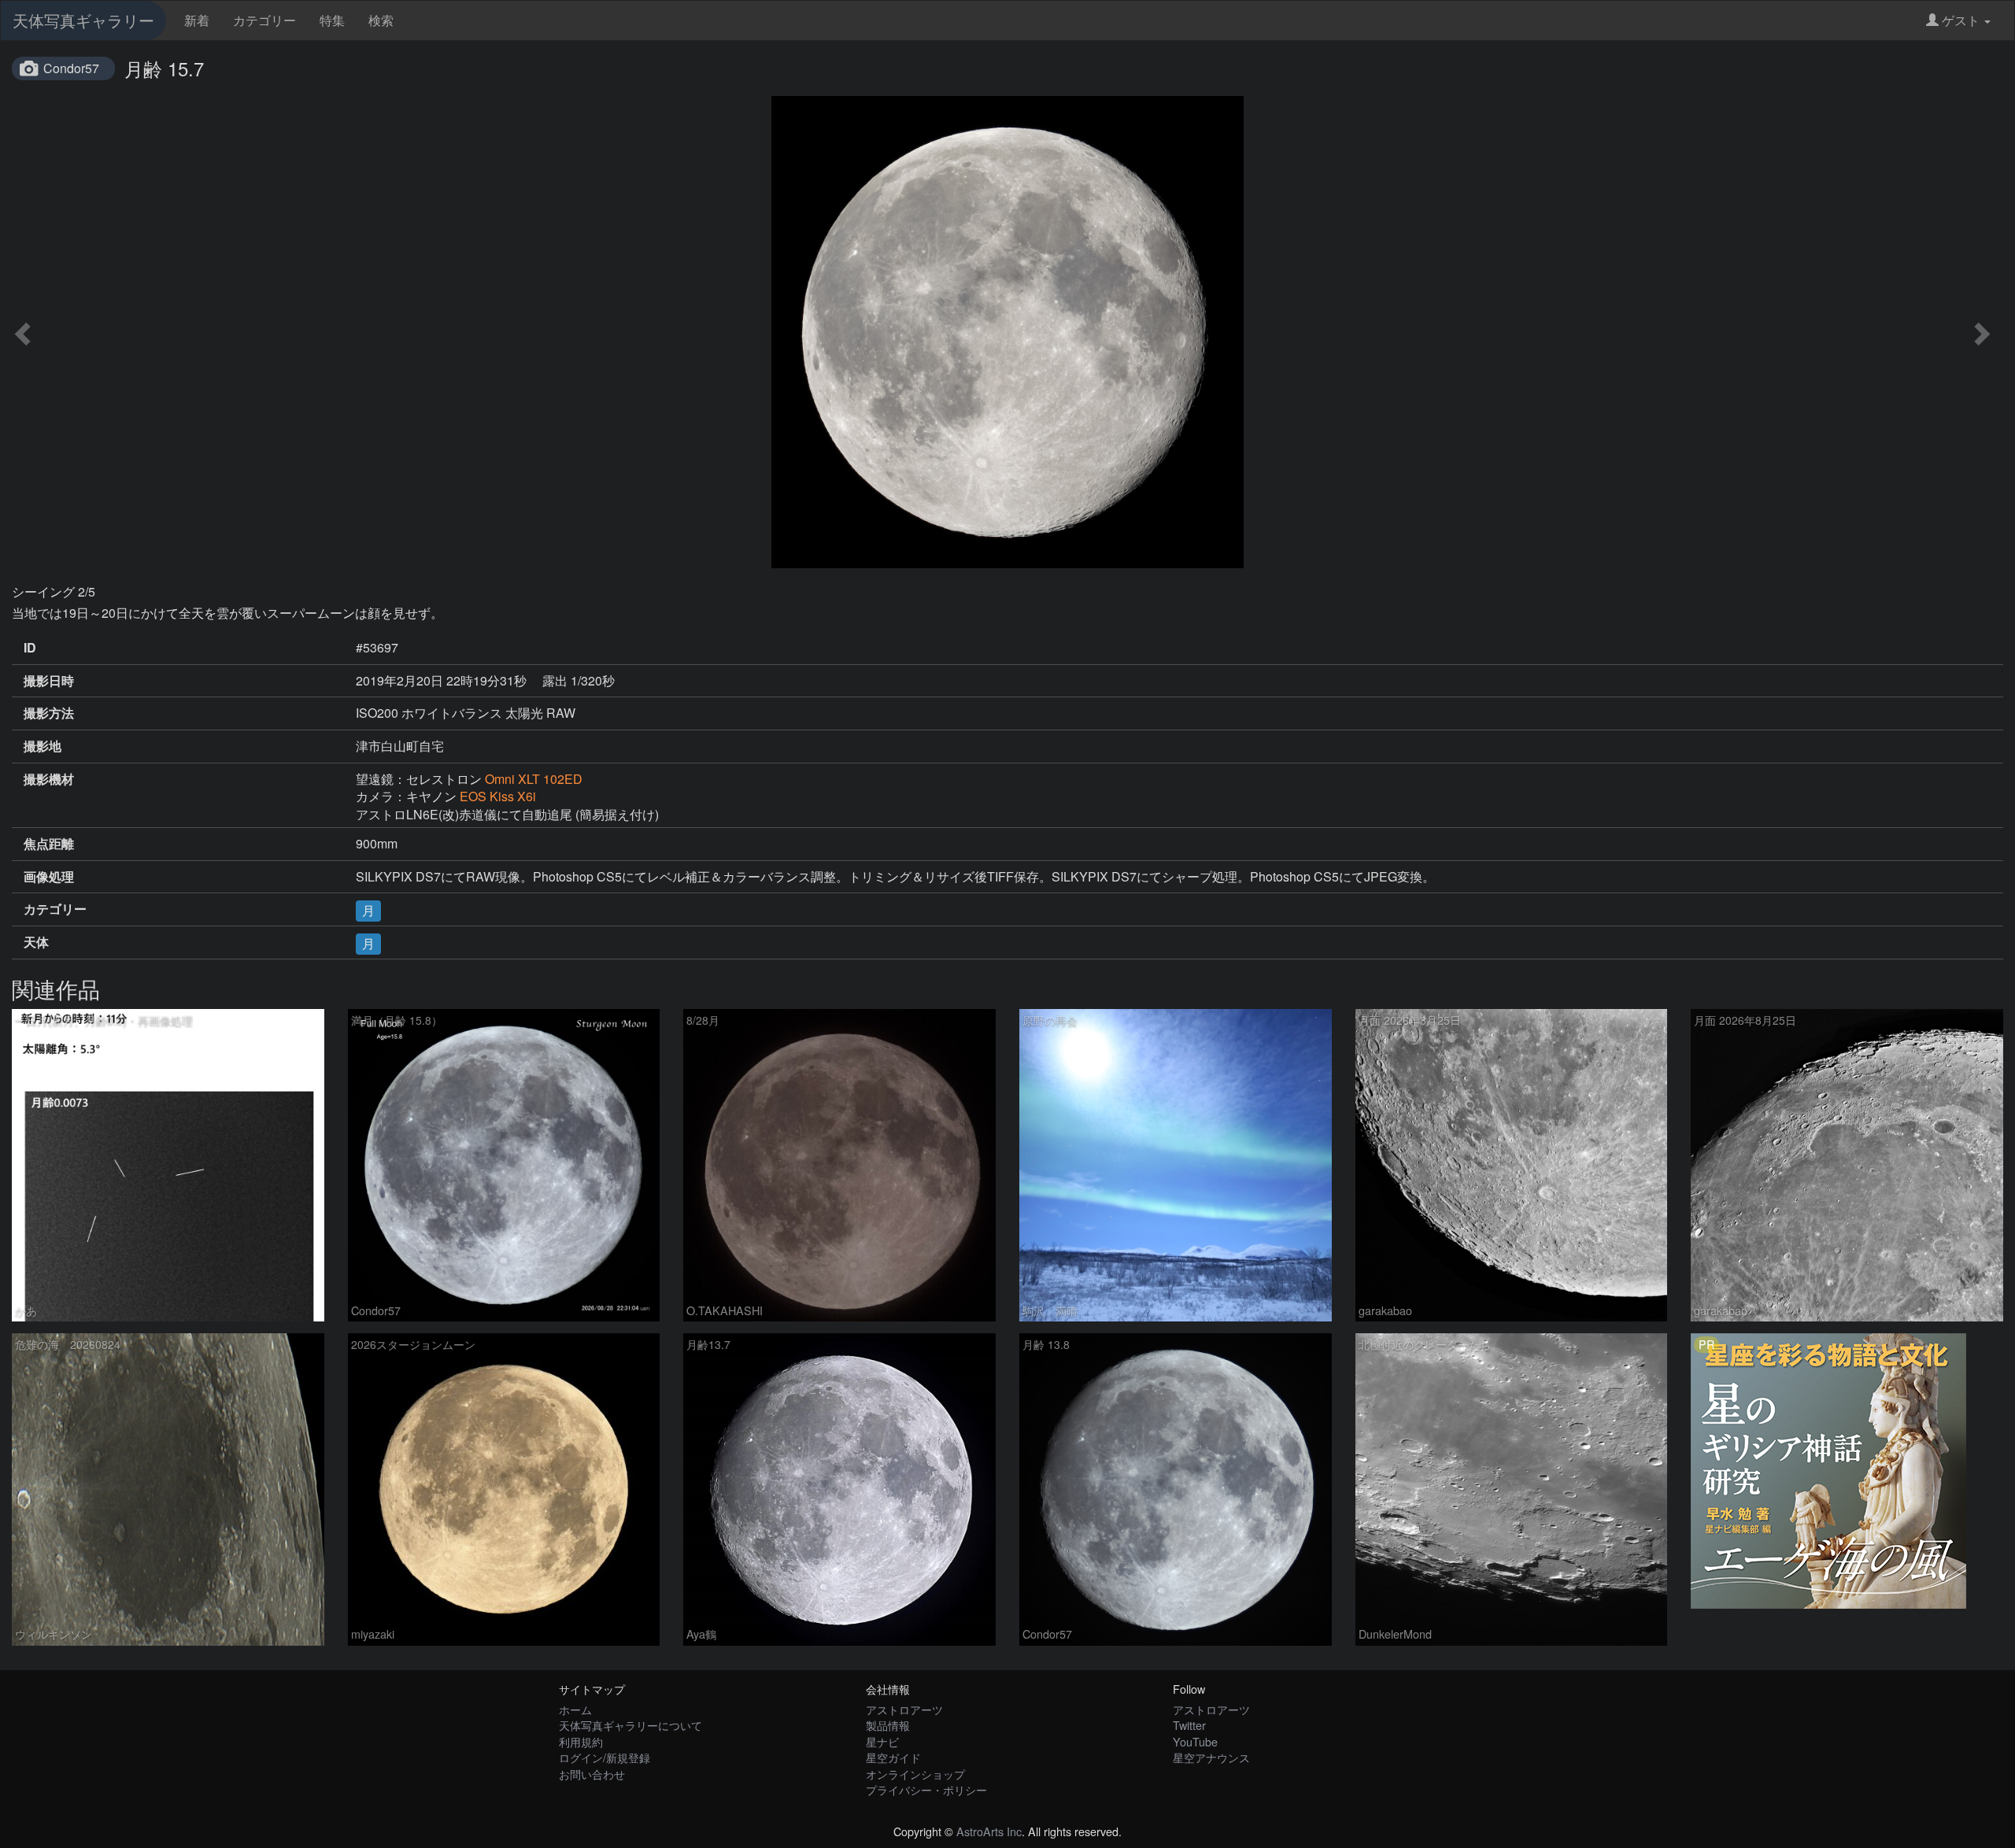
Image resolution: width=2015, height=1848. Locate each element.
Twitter (1189, 1725)
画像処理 (49, 877)
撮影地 (43, 746)
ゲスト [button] (1961, 20)
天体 (36, 942)
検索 (381, 20)
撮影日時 (49, 681)
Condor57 (71, 68)
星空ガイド (893, 1757)
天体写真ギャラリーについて (630, 1725)
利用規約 (581, 1741)
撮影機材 (49, 779)
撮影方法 (49, 713)
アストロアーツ (904, 1709)
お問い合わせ (592, 1774)
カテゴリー (264, 20)
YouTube (1195, 1741)
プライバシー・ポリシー (926, 1789)
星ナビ (882, 1741)
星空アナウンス (1211, 1757)
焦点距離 (49, 844)
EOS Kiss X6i (498, 796)
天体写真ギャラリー (83, 20)
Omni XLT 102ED (534, 779)
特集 (332, 20)
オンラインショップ (915, 1774)
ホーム (575, 1709)
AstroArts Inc (989, 1831)
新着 (197, 20)
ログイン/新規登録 (604, 1757)
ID (30, 648)
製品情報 (888, 1725)
